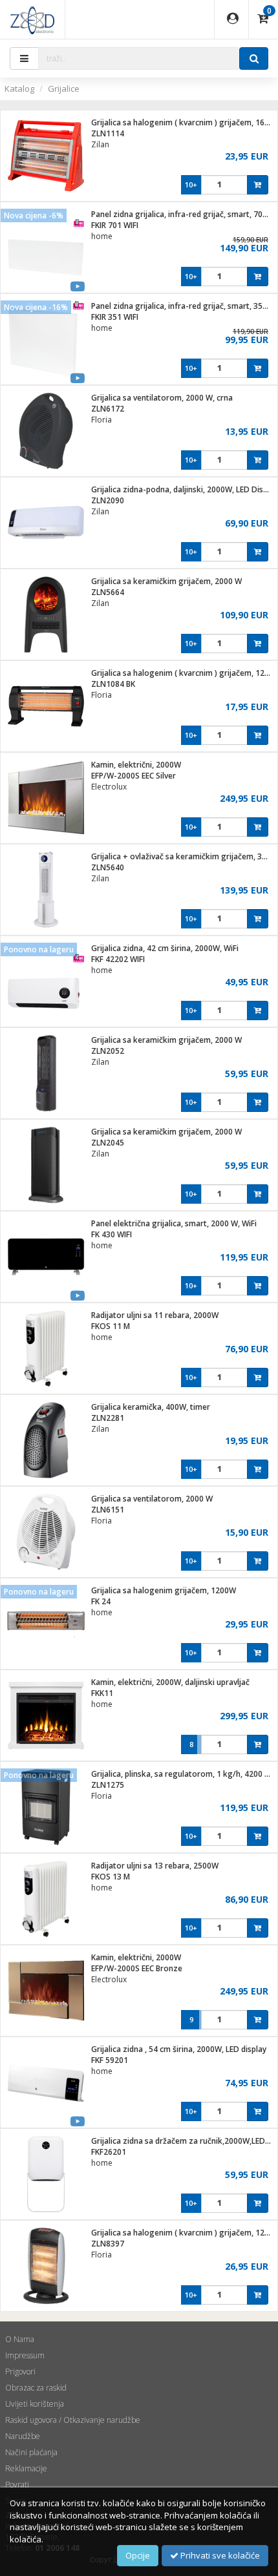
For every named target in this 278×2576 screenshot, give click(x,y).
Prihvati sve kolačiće (219, 2555)
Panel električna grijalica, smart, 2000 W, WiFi (174, 1223)
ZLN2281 (108, 1418)
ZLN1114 (108, 133)
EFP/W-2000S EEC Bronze (137, 1968)
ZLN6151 (108, 1510)
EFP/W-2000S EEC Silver (134, 776)
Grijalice (64, 89)
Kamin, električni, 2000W (136, 765)
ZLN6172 (108, 409)
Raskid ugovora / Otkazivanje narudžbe (73, 2420)
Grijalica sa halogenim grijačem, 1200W (164, 1590)
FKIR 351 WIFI (115, 317)
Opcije (138, 2555)
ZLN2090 (108, 500)
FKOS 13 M (111, 1877)
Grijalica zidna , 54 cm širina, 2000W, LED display (179, 2049)
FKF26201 (109, 2152)
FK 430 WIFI (112, 1234)
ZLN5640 (108, 867)
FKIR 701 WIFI (115, 225)
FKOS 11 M (111, 1326)
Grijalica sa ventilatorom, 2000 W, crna (162, 398)
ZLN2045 (108, 1143)
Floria (102, 420)
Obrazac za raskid (36, 2388)
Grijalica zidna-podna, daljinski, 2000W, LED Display (185, 489)
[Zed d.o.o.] (32, 19)
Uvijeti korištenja (35, 2404)
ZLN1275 (108, 1785)
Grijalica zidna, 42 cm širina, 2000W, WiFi (165, 948)
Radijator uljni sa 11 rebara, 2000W (155, 1315)
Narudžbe (23, 2436)
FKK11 (102, 1693)
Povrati (17, 2485)
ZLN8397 (108, 2244)
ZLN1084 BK (113, 684)
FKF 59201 (110, 2060)
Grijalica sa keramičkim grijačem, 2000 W (166, 581)
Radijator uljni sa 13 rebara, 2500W (155, 1866)
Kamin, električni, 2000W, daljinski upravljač (170, 1682)
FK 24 (101, 1601)
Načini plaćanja (31, 2452)
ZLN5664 (108, 592)
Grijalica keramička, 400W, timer (151, 1407)
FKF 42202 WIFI (118, 959)
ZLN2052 (108, 1051)
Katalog (19, 89)
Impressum (25, 2355)
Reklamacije (26, 2468)
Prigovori (20, 2372)
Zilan (100, 144)
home (102, 236)
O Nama (20, 2339)
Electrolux (109, 787)
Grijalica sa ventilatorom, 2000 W (152, 1499)
